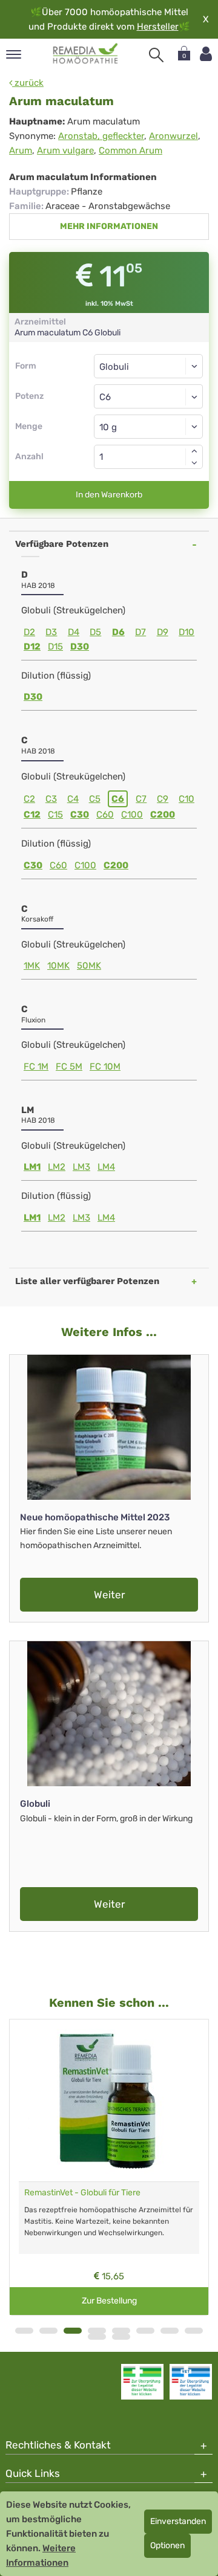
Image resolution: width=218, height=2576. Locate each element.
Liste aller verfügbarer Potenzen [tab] (87, 1281)
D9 (163, 632)
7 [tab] (170, 2331)
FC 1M (36, 1067)
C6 (118, 799)
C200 (163, 815)
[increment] (194, 451)
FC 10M (105, 1067)
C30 (80, 815)
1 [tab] (24, 2331)
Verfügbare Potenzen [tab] (62, 544)
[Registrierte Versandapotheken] (142, 2381)
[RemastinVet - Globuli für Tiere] (109, 2100)
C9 (163, 799)
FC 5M (69, 1067)
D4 (74, 632)
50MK (89, 966)
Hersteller (158, 27)
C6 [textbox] (105, 397)
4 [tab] (97, 2331)
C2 (29, 799)
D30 (80, 647)
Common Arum (130, 150)
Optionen (167, 2545)
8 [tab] (194, 2331)
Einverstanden (178, 2521)
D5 (95, 632)
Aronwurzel (173, 136)
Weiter (109, 1595)
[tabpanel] (109, 2168)
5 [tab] (121, 2331)
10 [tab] (121, 2337)
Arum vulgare (65, 150)
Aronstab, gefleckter (101, 136)
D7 (140, 632)
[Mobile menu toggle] (14, 55)
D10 (187, 632)
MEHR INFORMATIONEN (109, 226)
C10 (187, 799)
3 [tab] (73, 2331)
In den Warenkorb (109, 495)
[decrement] (194, 463)
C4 (73, 799)
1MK (32, 966)
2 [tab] (48, 2331)
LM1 (32, 1167)
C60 (105, 815)
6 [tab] (145, 2331)
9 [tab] (97, 2337)
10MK (58, 966)
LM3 (81, 1167)
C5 (95, 799)
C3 (51, 799)
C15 (55, 815)
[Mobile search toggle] (156, 55)
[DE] (86, 54)
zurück (28, 83)
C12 (32, 815)
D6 (118, 632)
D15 (55, 647)
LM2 (57, 1167)
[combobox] (148, 396)
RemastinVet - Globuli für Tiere (82, 2193)
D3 (51, 632)
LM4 (106, 1167)
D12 (32, 647)
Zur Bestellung (109, 2301)
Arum (21, 150)
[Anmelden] (206, 54)
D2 (29, 632)
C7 (141, 799)
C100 (132, 815)
